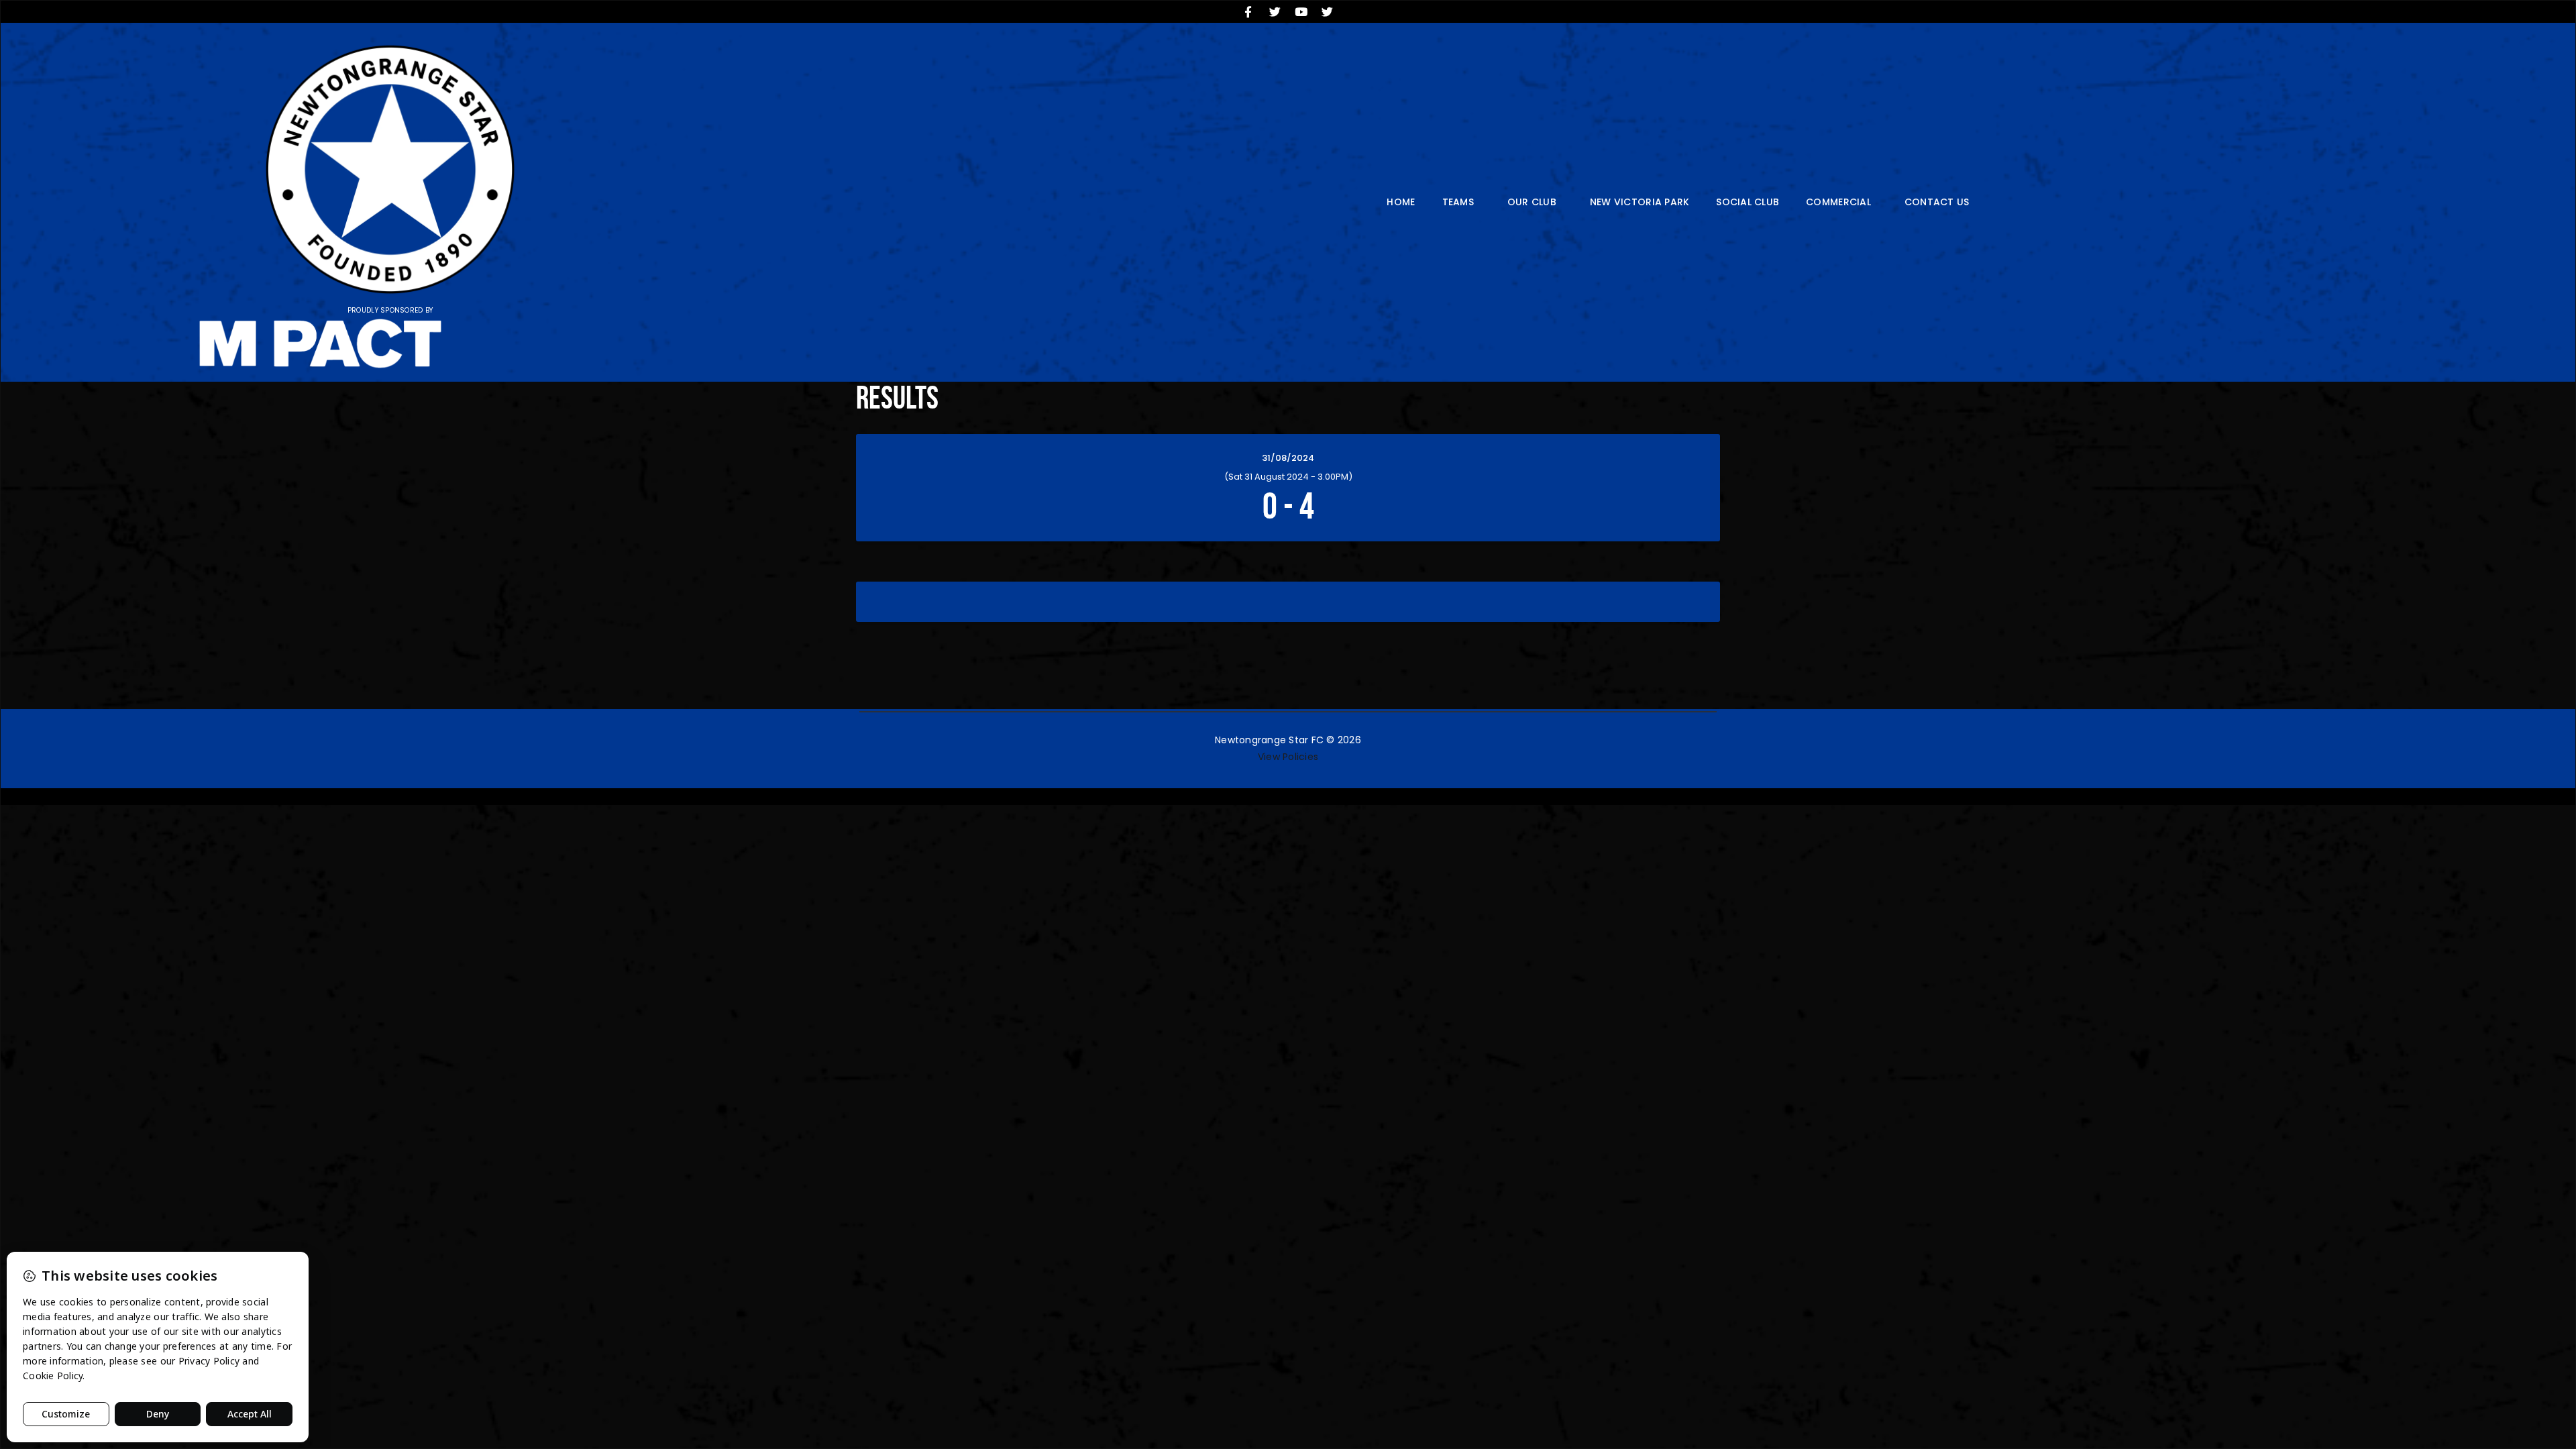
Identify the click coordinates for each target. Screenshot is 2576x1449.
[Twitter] (1275, 11)
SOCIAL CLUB (1748, 202)
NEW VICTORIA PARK (1640, 202)
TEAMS (1458, 202)
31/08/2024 (1288, 458)
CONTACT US (1937, 202)
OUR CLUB (1532, 202)
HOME (1401, 202)
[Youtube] (1301, 11)
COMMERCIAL (1838, 202)
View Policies (1288, 757)
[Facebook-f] (1248, 11)
